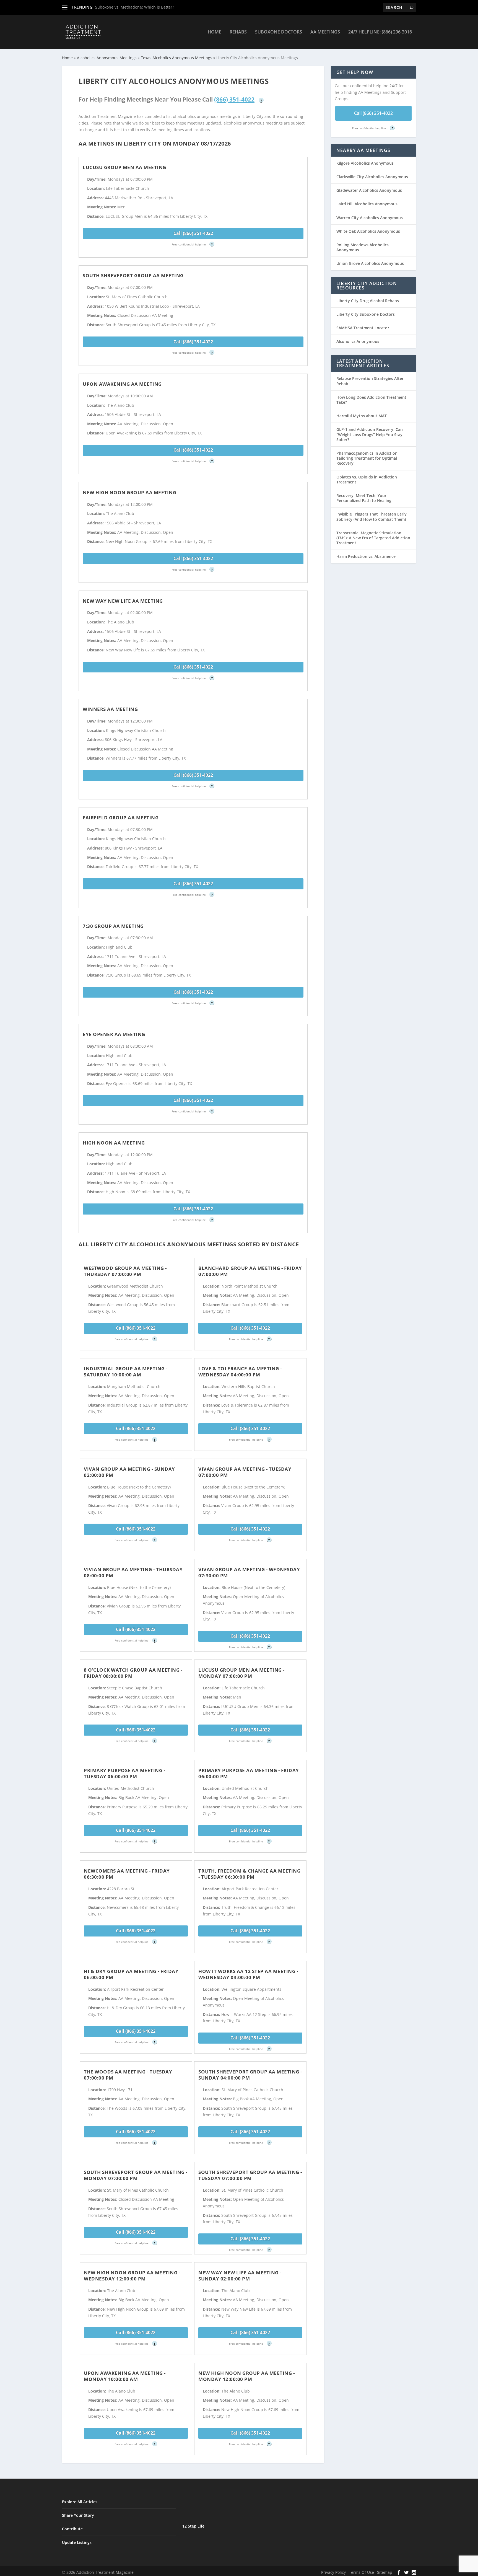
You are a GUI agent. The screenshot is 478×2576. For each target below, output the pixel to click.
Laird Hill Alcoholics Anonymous (367, 204)
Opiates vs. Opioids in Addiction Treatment (367, 479)
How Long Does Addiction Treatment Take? (371, 400)
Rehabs (238, 32)
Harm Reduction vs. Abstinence (366, 556)
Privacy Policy (333, 2572)
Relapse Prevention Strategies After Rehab (370, 381)
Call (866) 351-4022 (193, 233)
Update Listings (77, 2542)
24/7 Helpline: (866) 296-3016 (380, 32)
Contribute (72, 2529)
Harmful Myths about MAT (362, 416)
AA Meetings (325, 32)
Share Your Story (78, 2515)
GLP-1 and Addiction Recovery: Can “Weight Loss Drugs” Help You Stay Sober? (370, 434)
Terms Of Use (361, 2572)
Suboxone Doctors (279, 32)
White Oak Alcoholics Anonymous (368, 231)
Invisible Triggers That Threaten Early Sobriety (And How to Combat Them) (372, 517)
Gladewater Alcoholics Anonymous (369, 190)
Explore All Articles (80, 2502)
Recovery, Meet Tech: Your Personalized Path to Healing (364, 498)
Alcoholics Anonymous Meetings (107, 58)
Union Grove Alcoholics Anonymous (370, 263)
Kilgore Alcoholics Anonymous (365, 163)
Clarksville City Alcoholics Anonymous (372, 177)
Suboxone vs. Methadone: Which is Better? (135, 7)
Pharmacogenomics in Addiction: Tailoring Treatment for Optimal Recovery (367, 458)
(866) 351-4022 (234, 99)
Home (215, 32)
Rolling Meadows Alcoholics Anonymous (363, 247)
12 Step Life (193, 2526)
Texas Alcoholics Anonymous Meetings (176, 58)
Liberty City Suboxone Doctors (366, 314)
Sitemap (385, 2572)
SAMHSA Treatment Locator (363, 328)
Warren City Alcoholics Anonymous (370, 218)
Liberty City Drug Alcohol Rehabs (368, 301)
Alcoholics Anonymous (358, 341)
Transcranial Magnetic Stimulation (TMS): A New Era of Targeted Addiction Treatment (373, 538)
